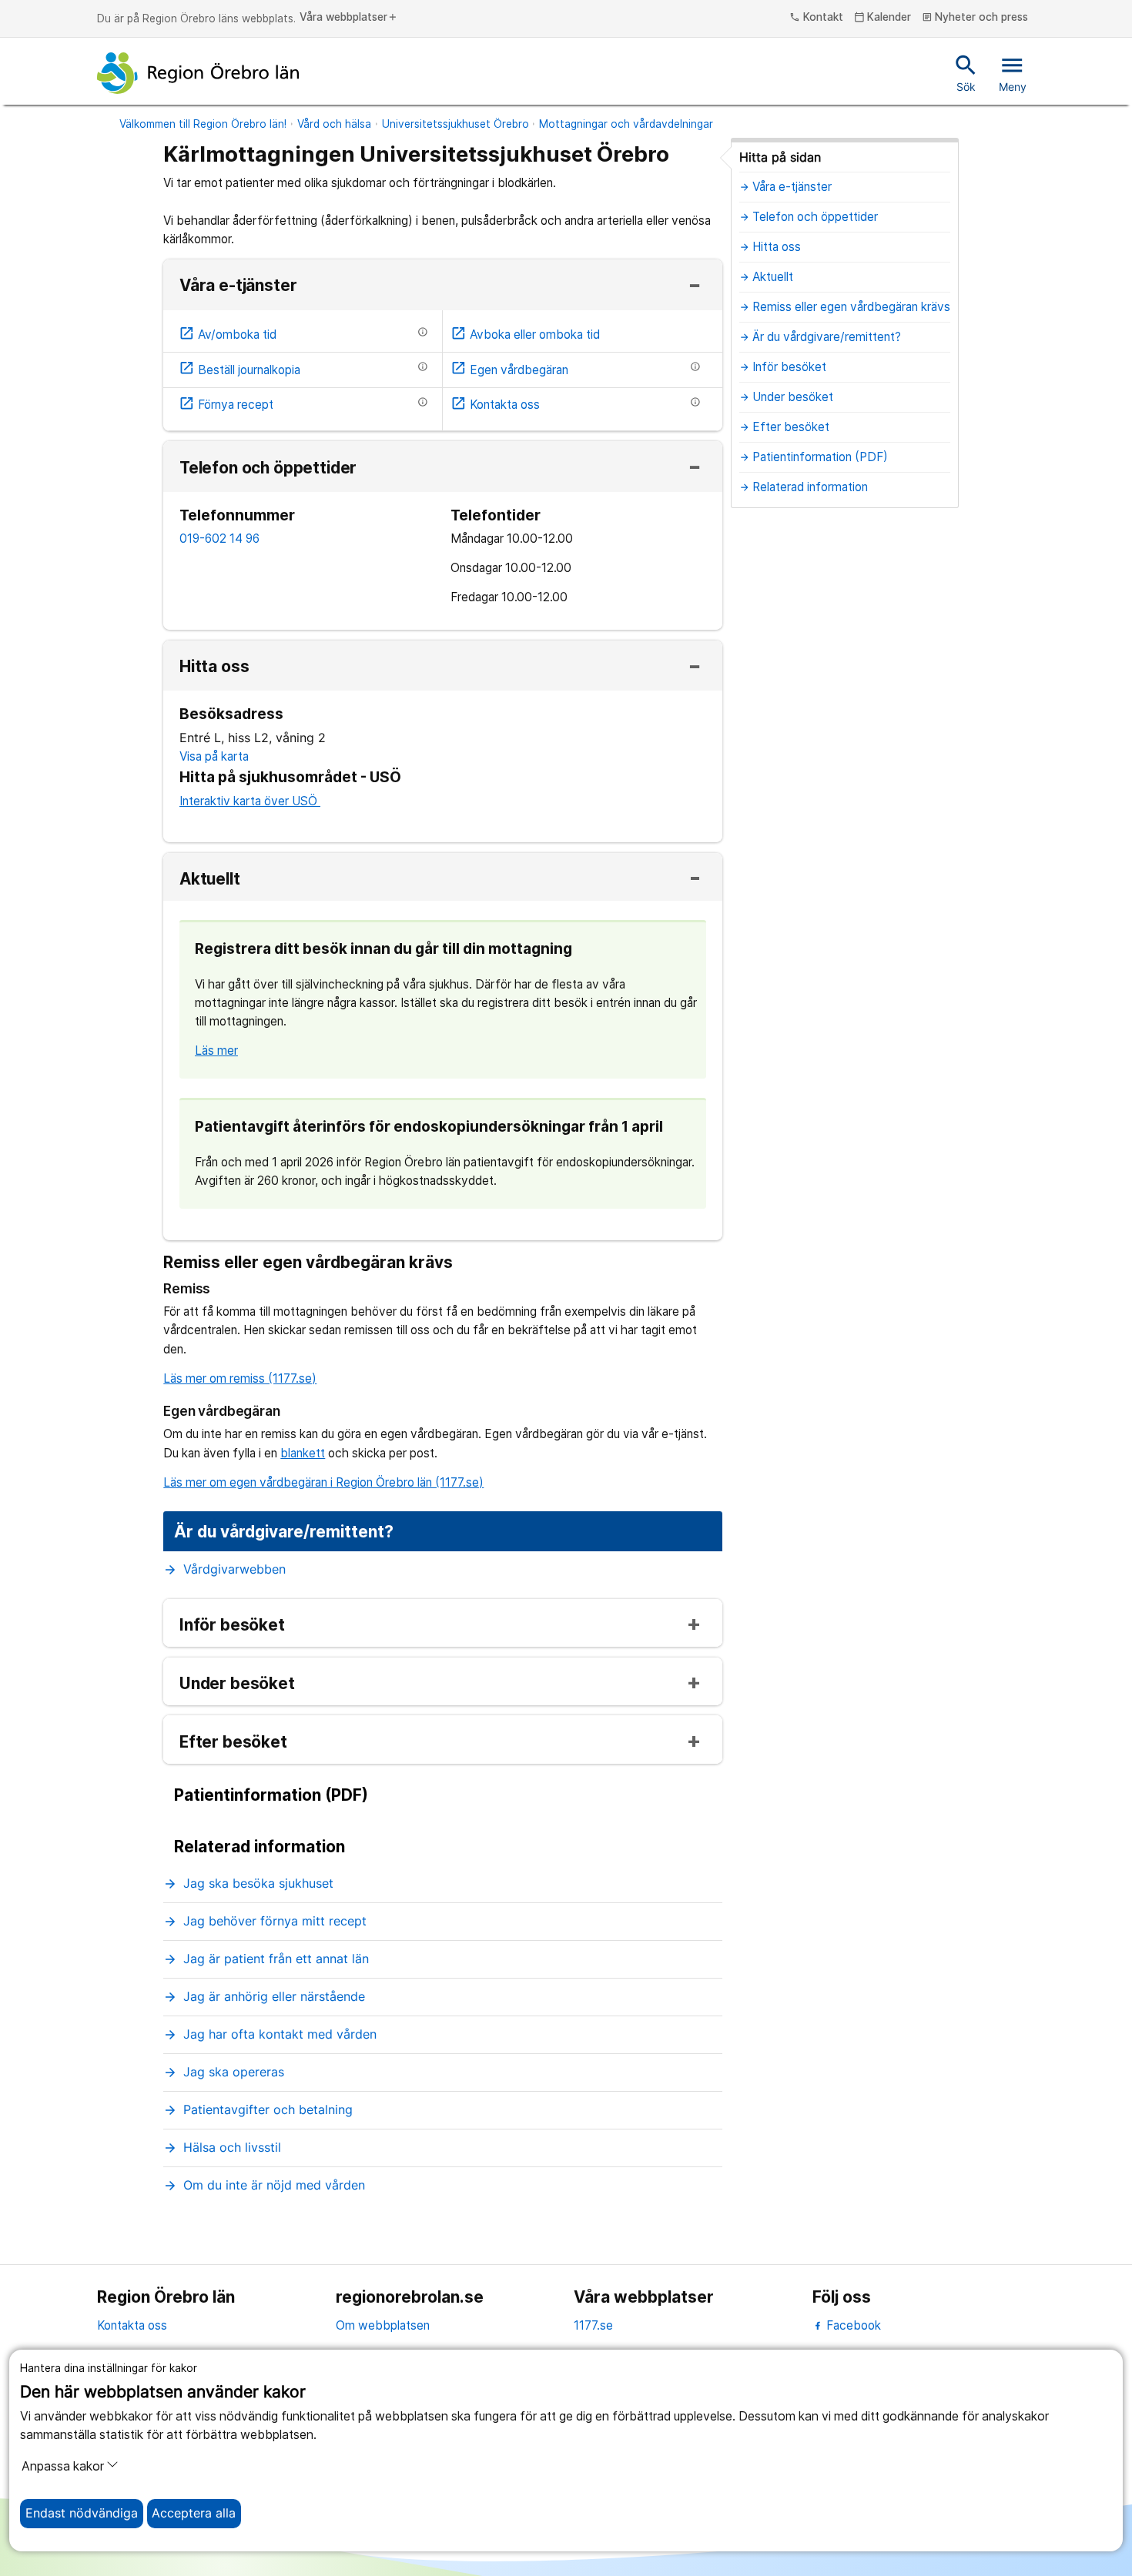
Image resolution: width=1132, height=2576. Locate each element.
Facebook (852, 2325)
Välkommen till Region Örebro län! (203, 124)
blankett (303, 1453)
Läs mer (216, 1050)
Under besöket (237, 1684)
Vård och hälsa (334, 124)
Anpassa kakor (63, 2466)
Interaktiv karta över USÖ (250, 801)
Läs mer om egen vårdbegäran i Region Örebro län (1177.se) (323, 1482)
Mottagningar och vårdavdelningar (626, 124)
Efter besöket (233, 1743)
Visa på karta (214, 756)
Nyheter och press (975, 18)
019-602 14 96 (219, 539)
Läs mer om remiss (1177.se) (240, 1378)
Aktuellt (210, 880)
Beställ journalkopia (239, 370)
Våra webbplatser (349, 18)
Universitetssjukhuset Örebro (455, 124)
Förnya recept (226, 405)
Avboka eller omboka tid (525, 335)
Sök (966, 72)
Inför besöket (232, 1626)
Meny (1013, 72)
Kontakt (816, 18)
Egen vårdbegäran (509, 370)
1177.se (593, 2325)
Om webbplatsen (383, 2325)
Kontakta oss (495, 405)
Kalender (883, 18)
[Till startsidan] (198, 73)
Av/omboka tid (228, 335)
